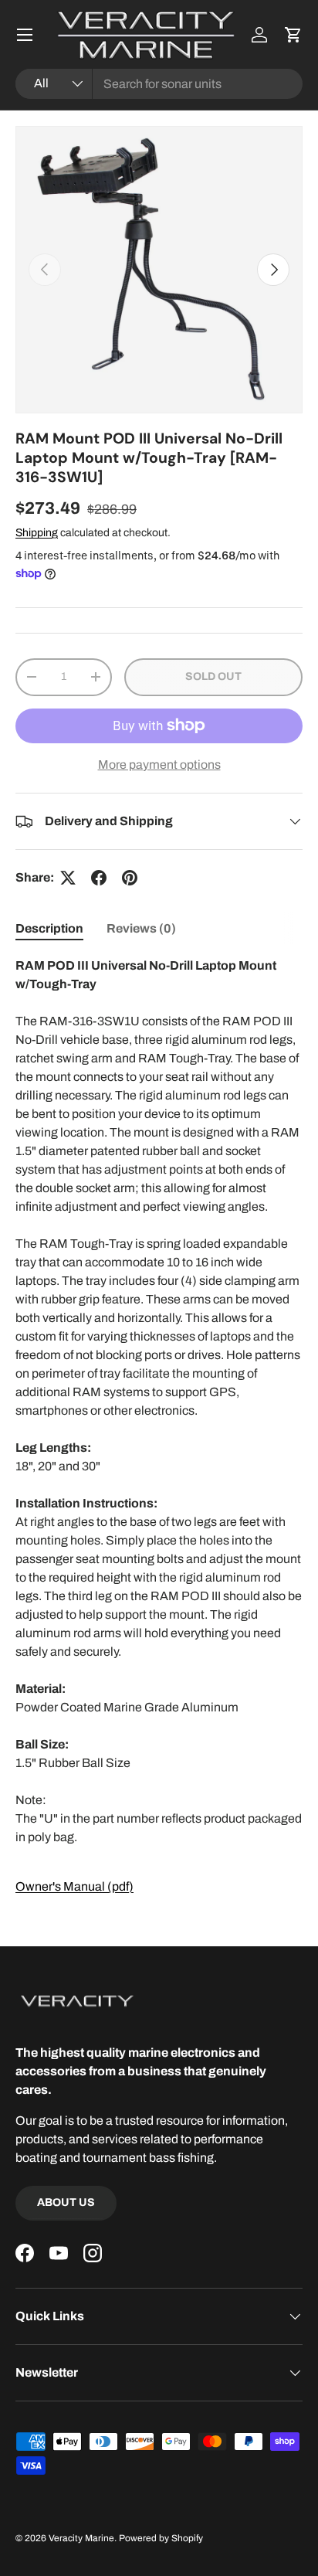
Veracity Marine (81, 2538)
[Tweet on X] (68, 878)
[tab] (49, 928)
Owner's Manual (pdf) (74, 1886)
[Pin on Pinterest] (130, 878)
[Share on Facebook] (99, 878)
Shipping (37, 533)
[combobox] (159, 84)
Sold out (213, 676)
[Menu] (25, 35)
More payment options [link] (159, 765)
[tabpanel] (159, 1426)
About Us (66, 2202)
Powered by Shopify (161, 2538)
